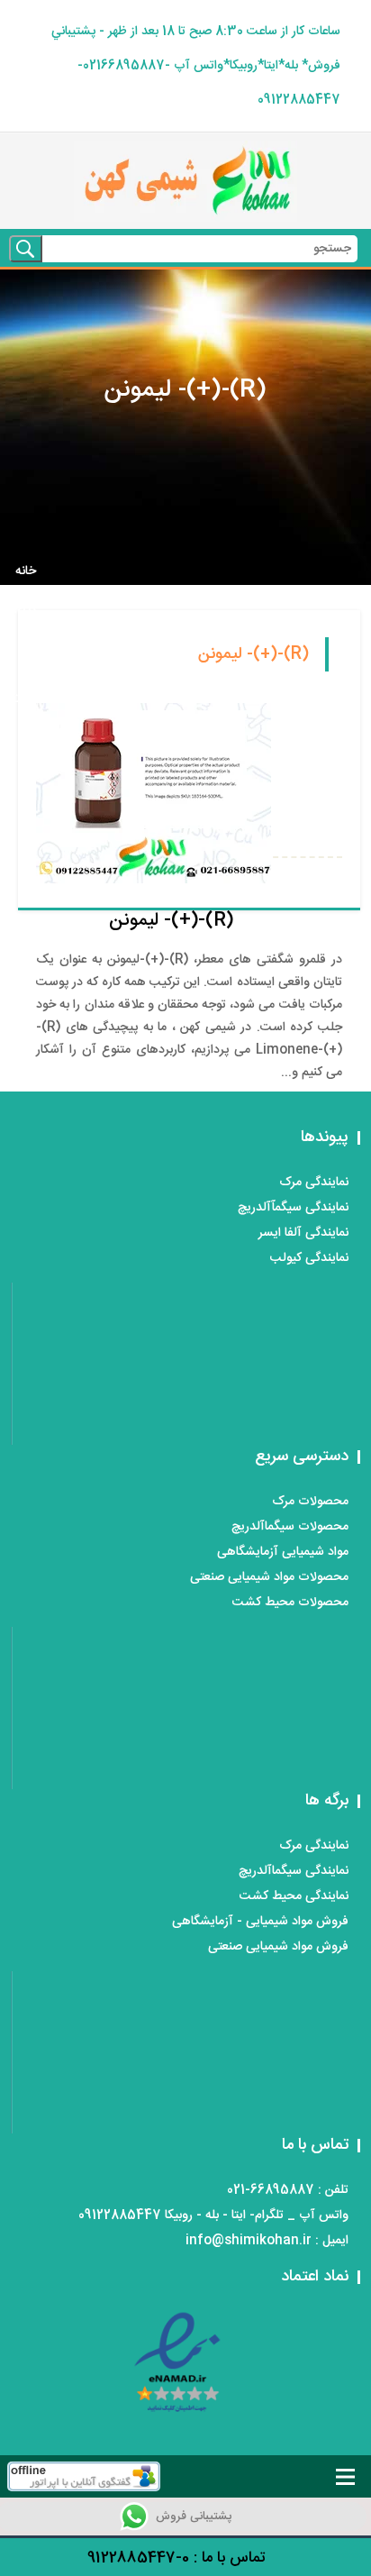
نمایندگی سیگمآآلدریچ (293, 1208)
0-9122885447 (138, 2558)
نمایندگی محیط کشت (294, 1896)
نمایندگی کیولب (309, 1258)
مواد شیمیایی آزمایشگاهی (283, 1552)
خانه (26, 571)
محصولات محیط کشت (290, 1603)
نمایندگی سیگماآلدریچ (294, 1871)
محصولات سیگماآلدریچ (290, 1527)
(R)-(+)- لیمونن (171, 921)
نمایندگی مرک (314, 1183)
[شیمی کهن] (185, 181)
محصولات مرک (310, 1502)
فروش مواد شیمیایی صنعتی (278, 1947)
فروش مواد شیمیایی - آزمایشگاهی (260, 1922)
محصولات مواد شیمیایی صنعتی (269, 1577)
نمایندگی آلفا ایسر (303, 1233)
